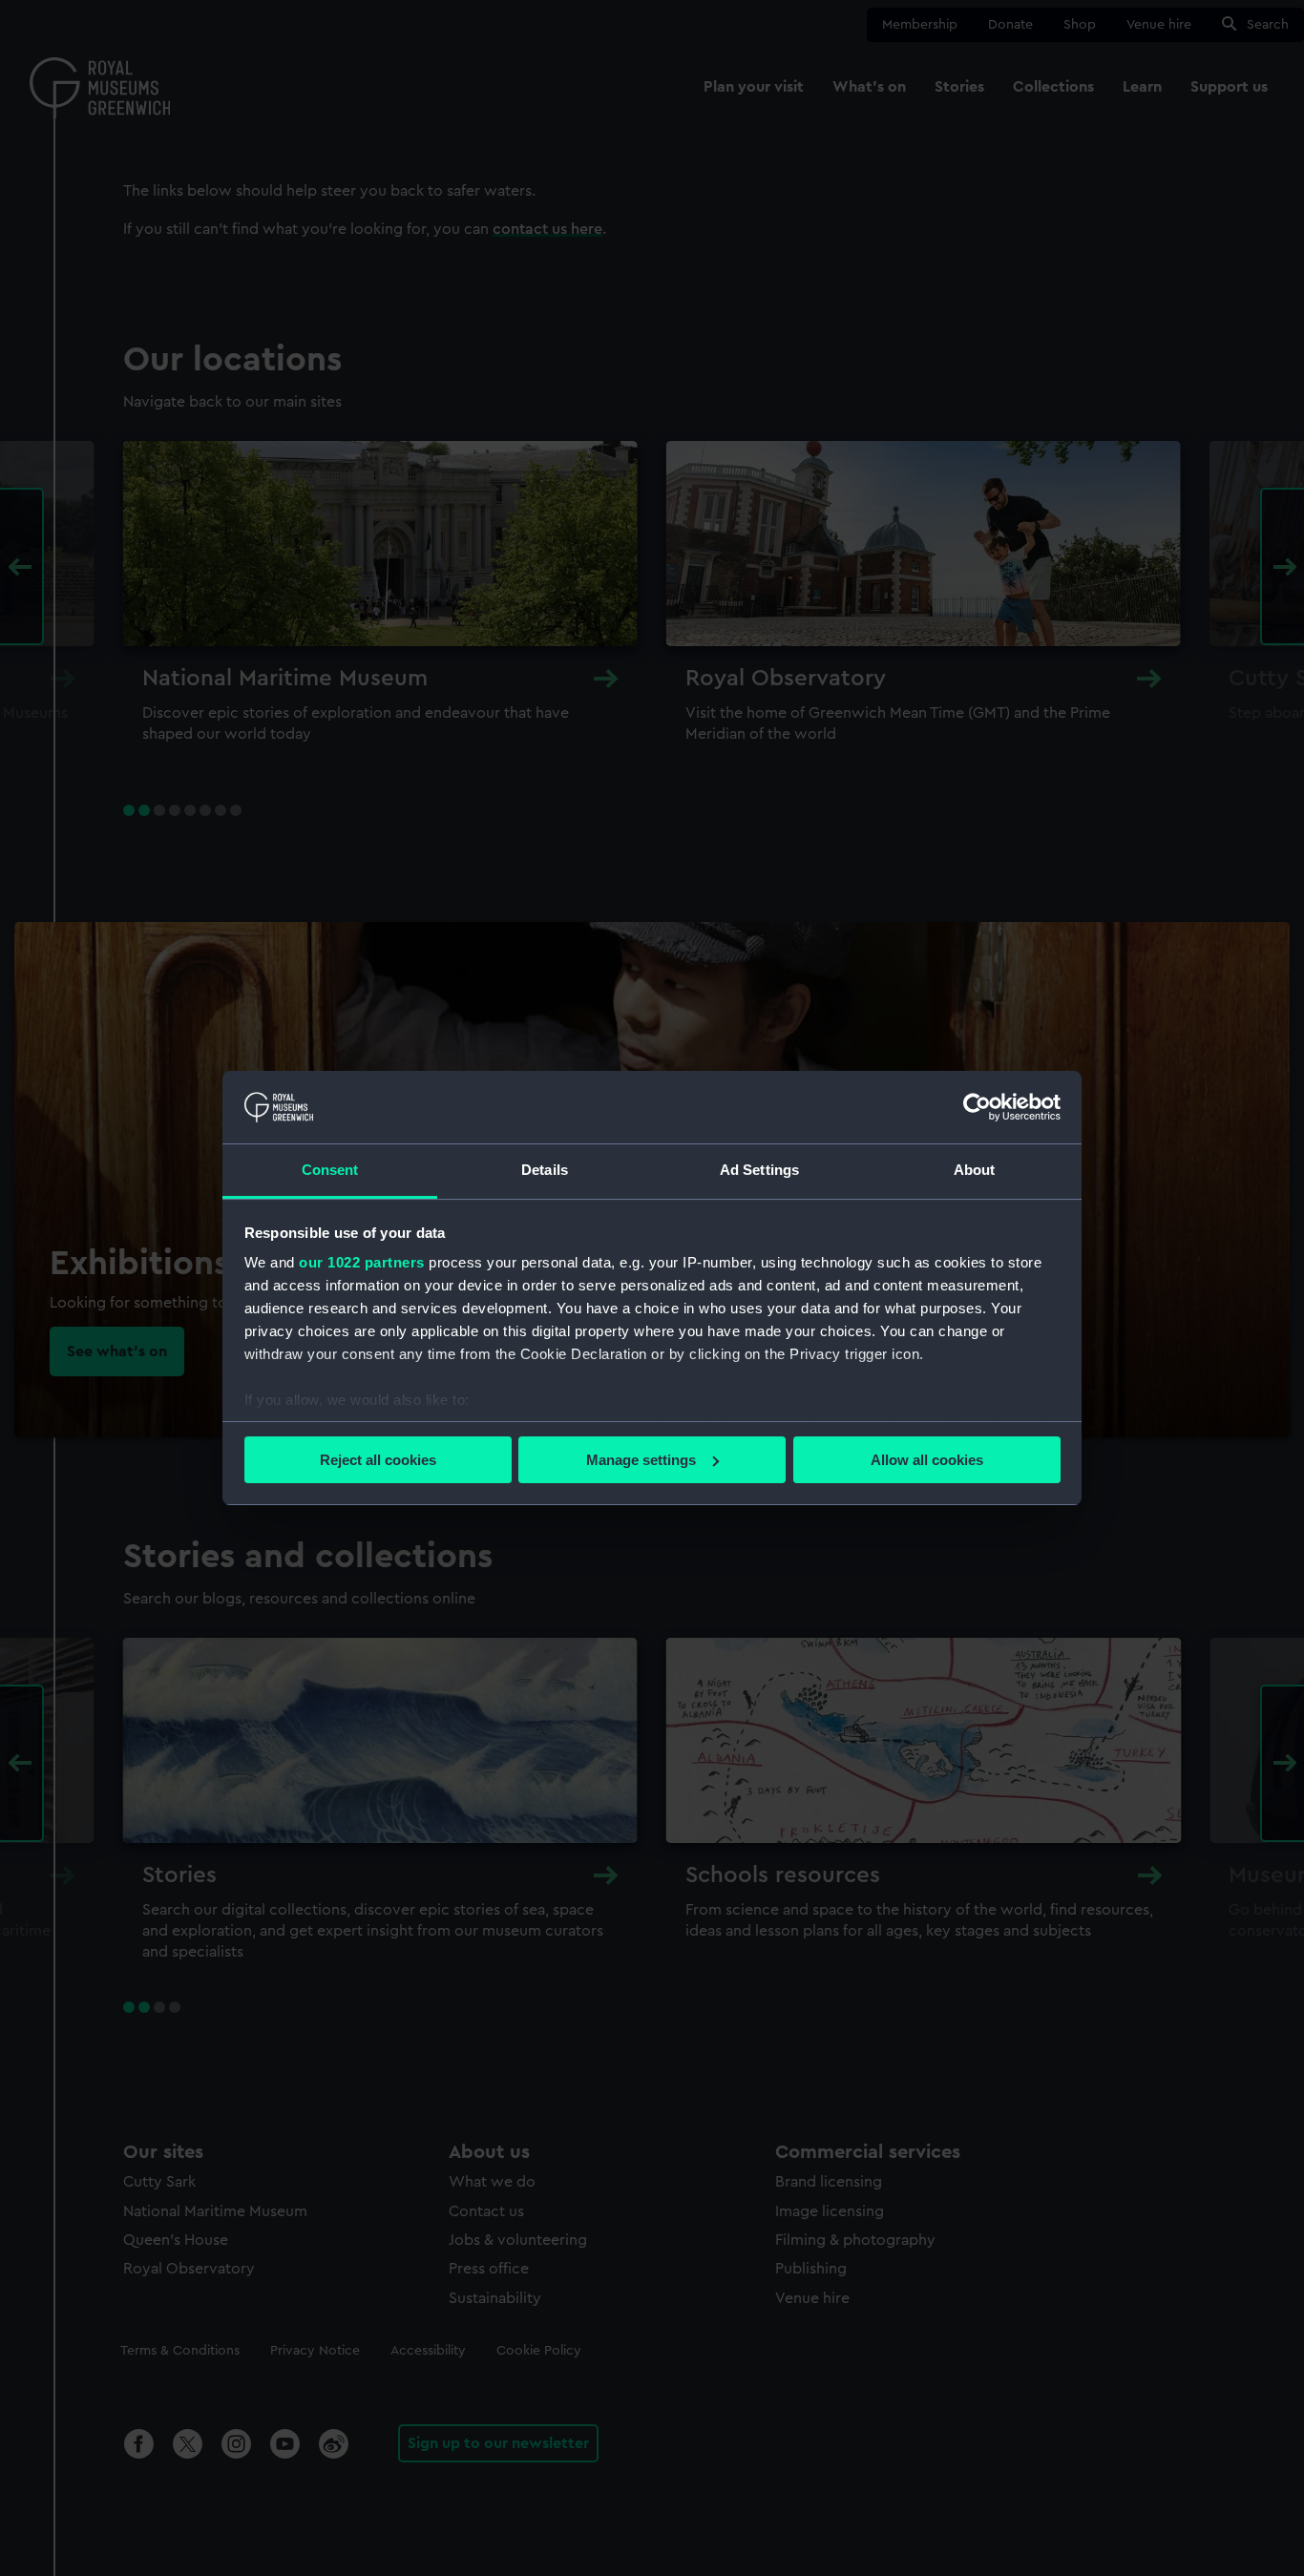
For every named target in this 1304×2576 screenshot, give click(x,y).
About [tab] (975, 1170)
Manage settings (641, 1460)
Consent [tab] (330, 1170)
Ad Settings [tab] (759, 1170)
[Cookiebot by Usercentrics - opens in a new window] (977, 1107)
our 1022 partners (362, 1262)
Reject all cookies (378, 1460)
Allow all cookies (927, 1460)
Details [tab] (545, 1170)
